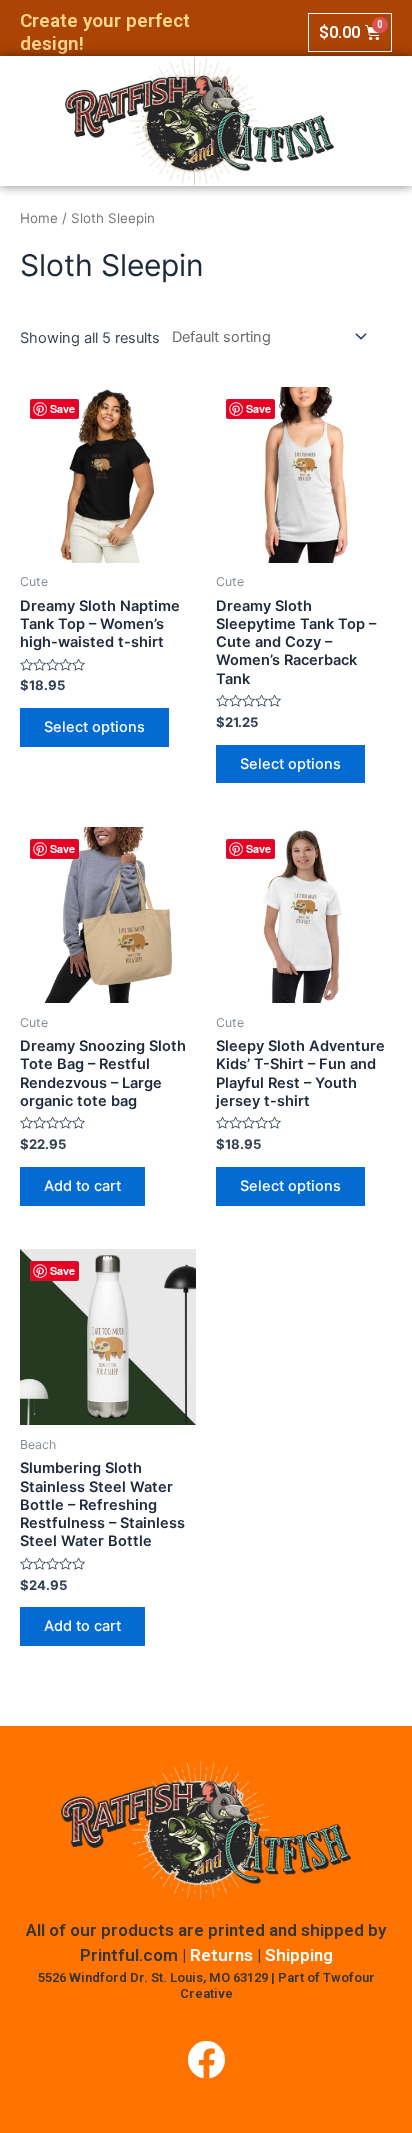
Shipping (299, 1955)
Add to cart (82, 1186)
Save (62, 408)
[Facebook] (206, 2060)
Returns (221, 1955)
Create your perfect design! (105, 32)
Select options (94, 727)
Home (39, 218)
